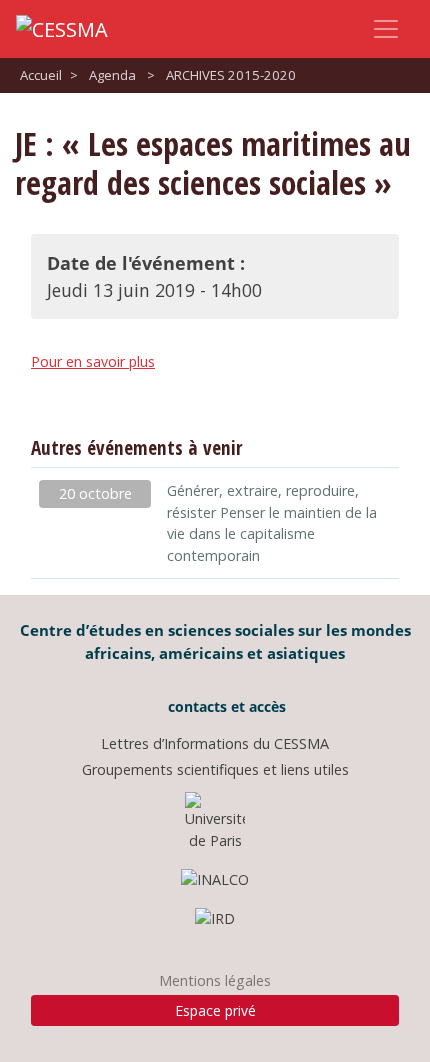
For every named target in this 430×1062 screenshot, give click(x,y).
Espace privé (215, 1010)
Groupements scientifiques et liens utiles (215, 769)
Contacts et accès (225, 706)
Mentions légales (215, 980)
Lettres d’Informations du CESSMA (215, 743)
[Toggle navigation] (386, 29)
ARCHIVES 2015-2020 (231, 75)
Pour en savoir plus (93, 361)
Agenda (112, 75)
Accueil (41, 75)
